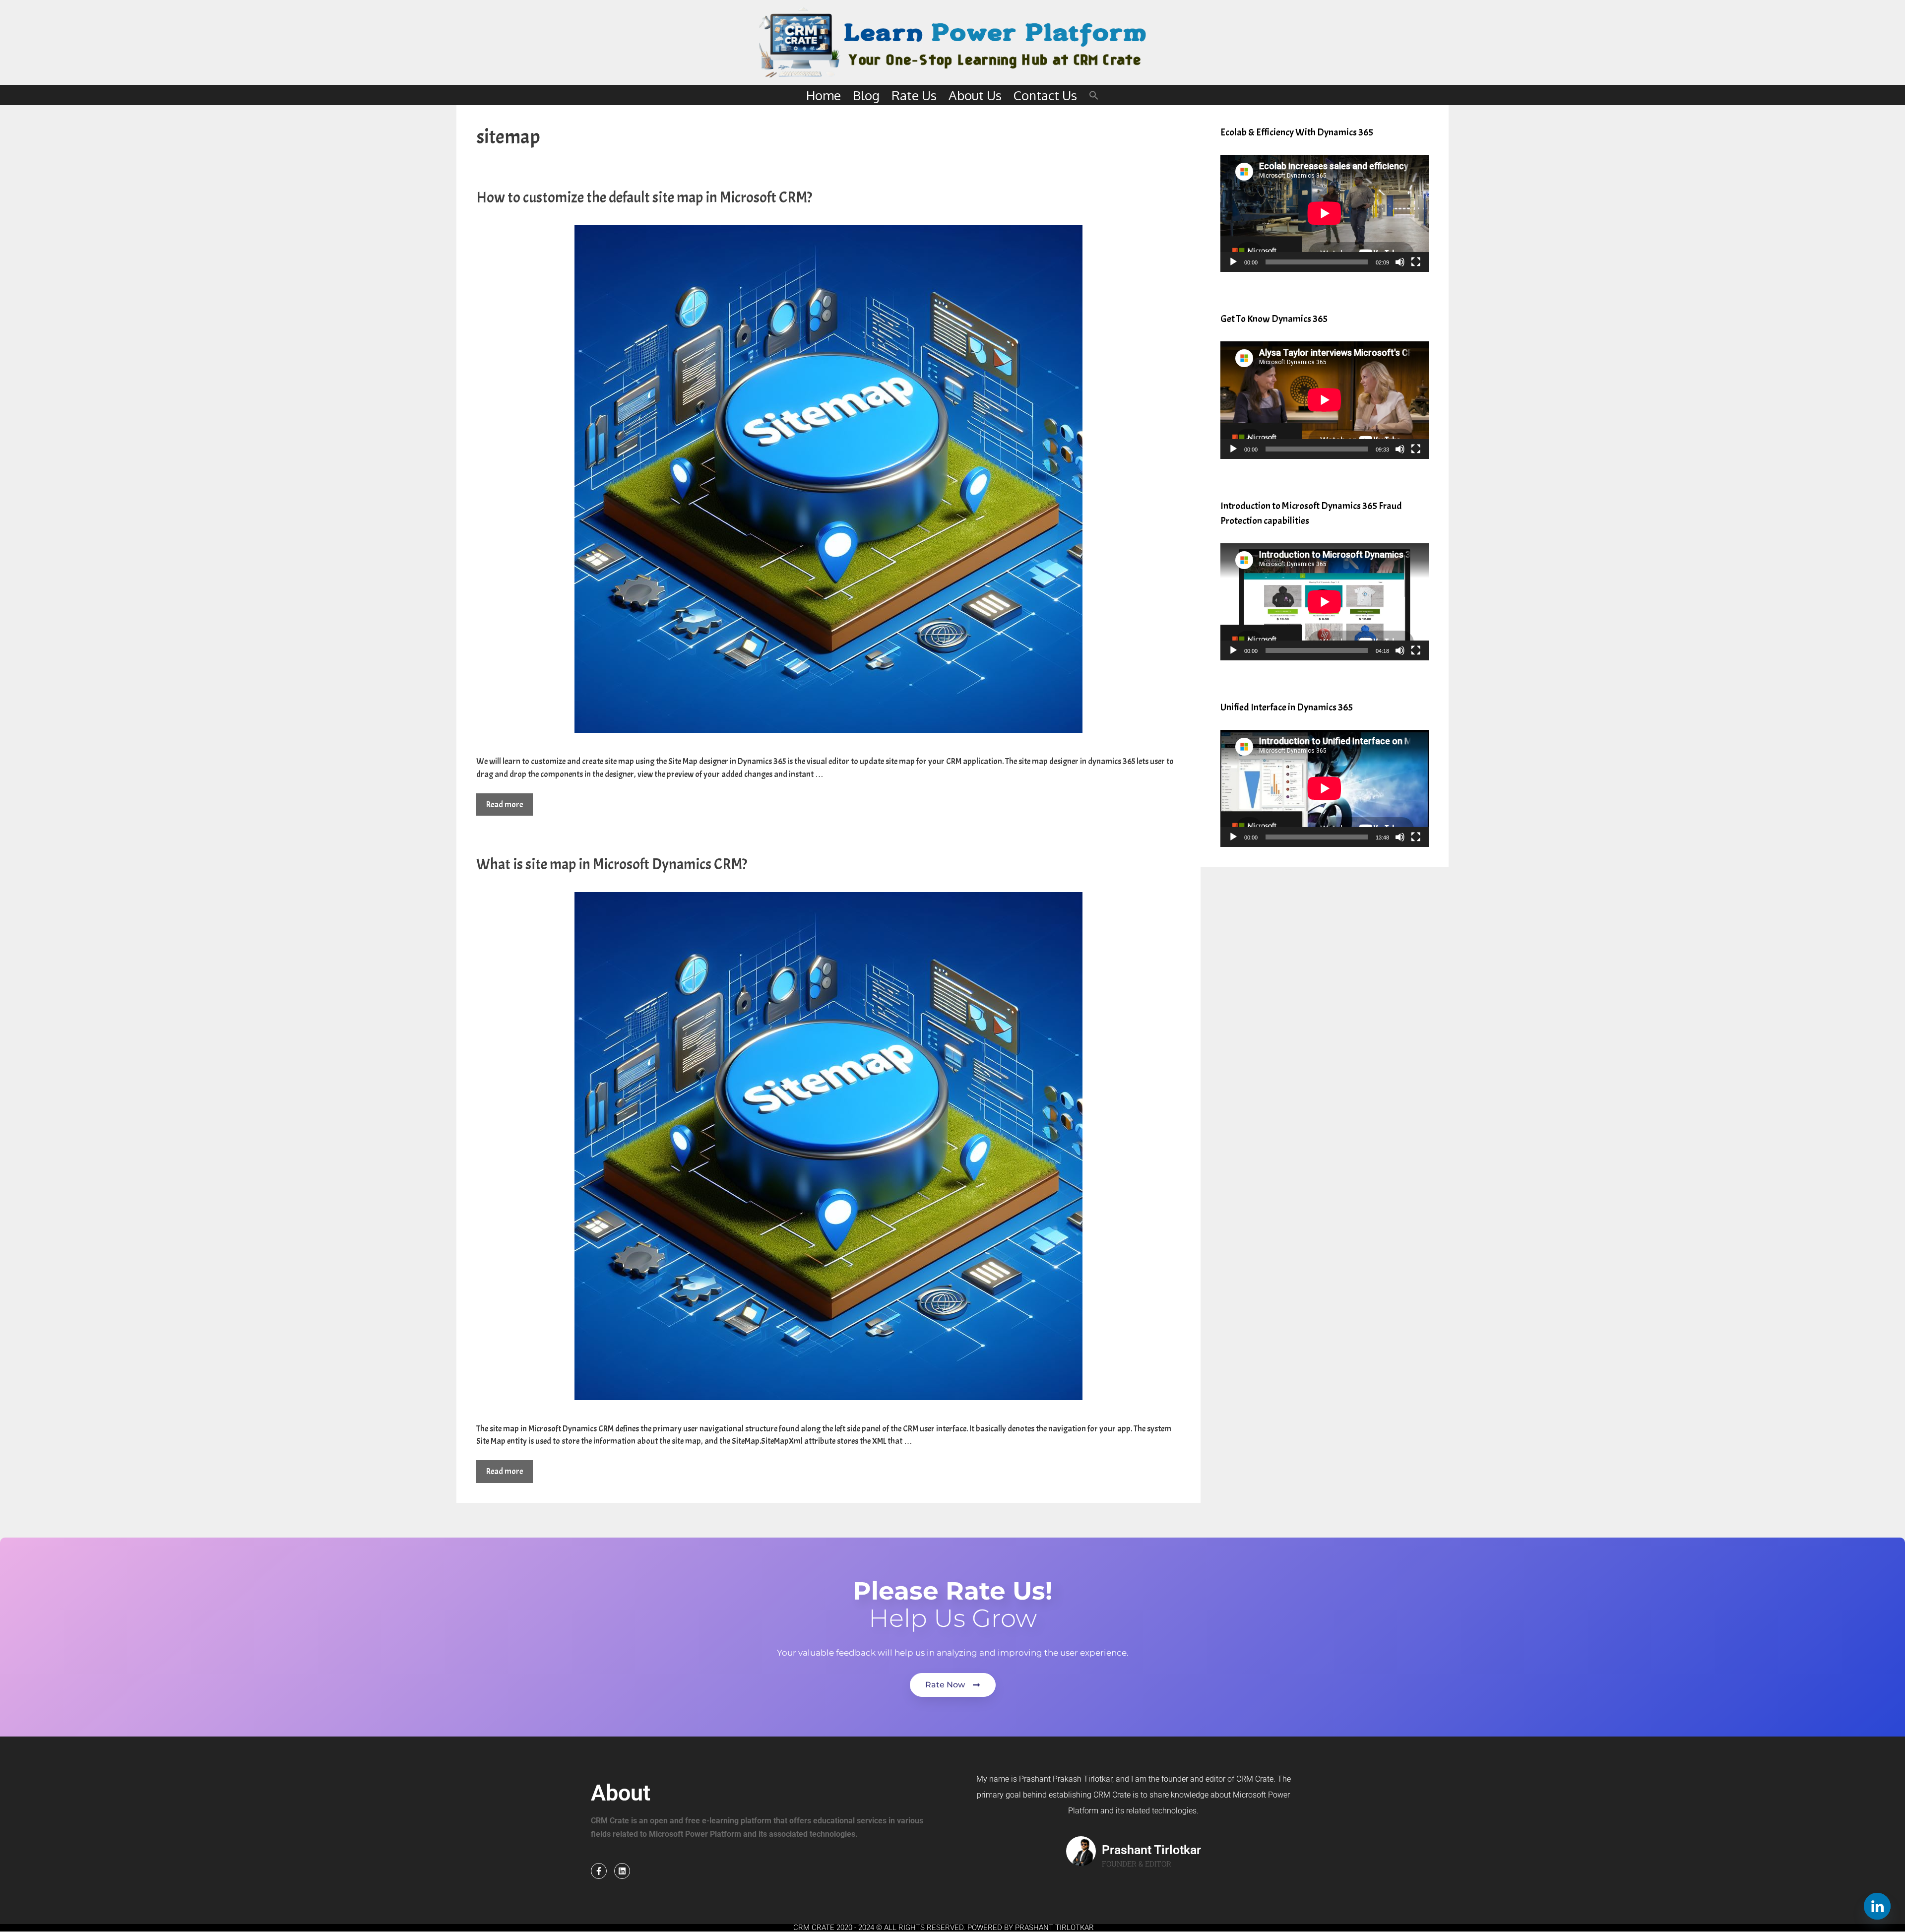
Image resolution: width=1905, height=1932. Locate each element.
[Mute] (1400, 262)
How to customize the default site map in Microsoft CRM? (644, 197)
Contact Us (1045, 95)
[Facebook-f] (599, 1871)
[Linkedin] (622, 1871)
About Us (975, 95)
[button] (1094, 95)
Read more (505, 805)
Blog (866, 95)
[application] (1325, 213)
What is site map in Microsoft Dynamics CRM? (612, 864)
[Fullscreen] (1416, 262)
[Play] (1233, 262)
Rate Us (914, 95)
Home (824, 95)
